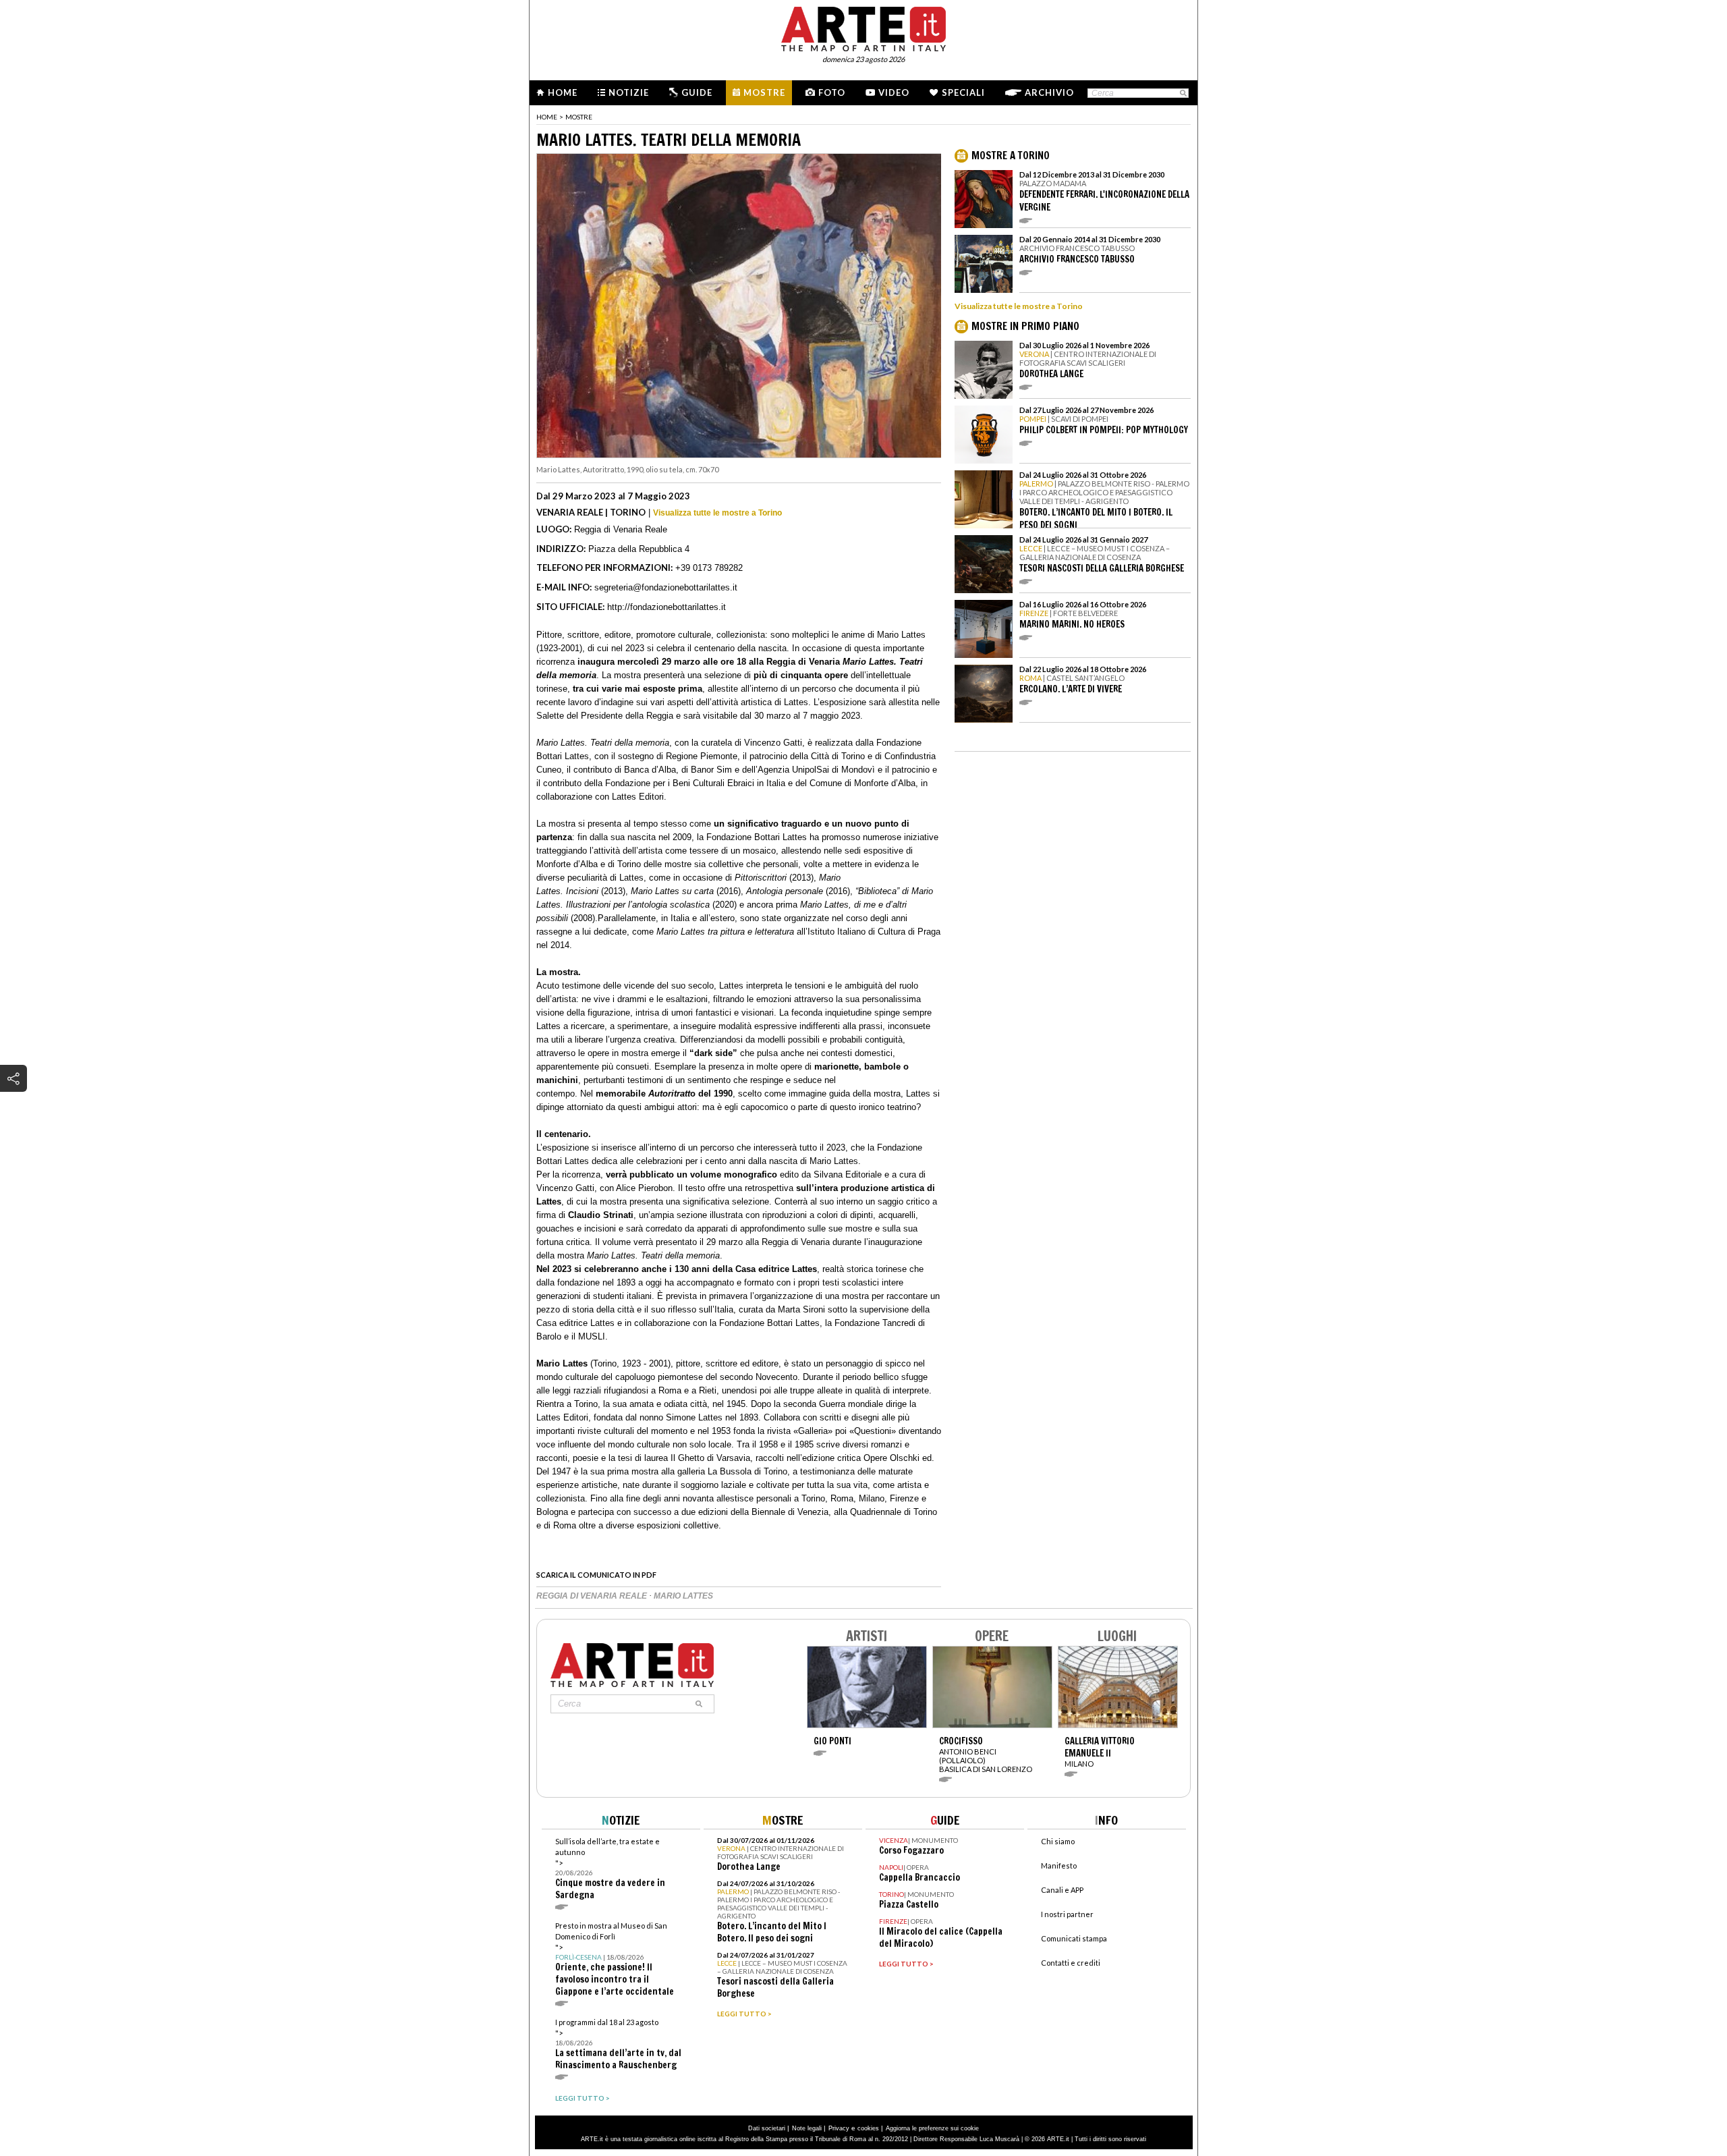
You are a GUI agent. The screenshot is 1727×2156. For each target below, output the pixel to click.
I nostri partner (1067, 1914)
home (547, 117)
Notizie (629, 92)
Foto (832, 92)
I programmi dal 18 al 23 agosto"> (618, 2044)
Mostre (764, 92)
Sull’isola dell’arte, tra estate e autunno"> (610, 1869)
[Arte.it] (863, 27)
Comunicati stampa (1074, 1938)
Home (563, 92)
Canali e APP (1062, 1890)
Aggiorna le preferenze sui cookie (932, 2128)
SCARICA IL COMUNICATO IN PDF (596, 1575)
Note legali (807, 2128)
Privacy (839, 2128)
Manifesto (1059, 1865)
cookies (868, 2128)
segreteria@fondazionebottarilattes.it (666, 587)
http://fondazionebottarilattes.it (667, 607)
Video (894, 92)
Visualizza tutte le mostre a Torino (717, 513)
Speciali (963, 92)
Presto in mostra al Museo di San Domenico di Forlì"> (615, 1959)
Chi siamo (1058, 1841)
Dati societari (767, 2128)
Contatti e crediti (1071, 1963)
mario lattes (683, 1596)
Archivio (1049, 92)
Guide (697, 92)
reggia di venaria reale (593, 1596)
